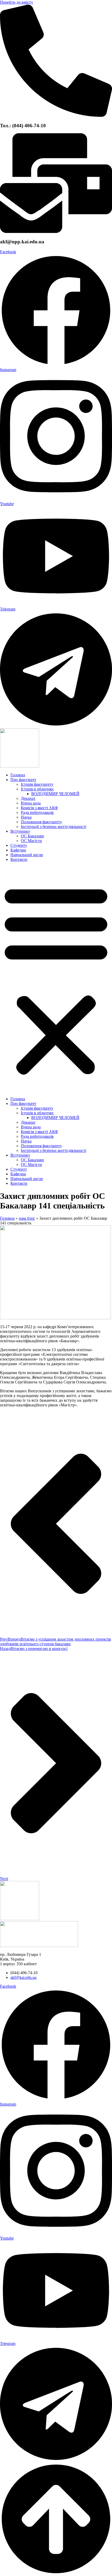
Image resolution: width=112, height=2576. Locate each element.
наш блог (27, 1218)
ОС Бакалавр (32, 836)
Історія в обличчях (37, 789)
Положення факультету (41, 822)
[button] (56, 979)
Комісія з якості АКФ (39, 808)
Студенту (19, 845)
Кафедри (18, 850)
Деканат (28, 798)
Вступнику (20, 831)
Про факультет (23, 780)
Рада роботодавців (37, 812)
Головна (18, 775)
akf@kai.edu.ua (23, 1977)
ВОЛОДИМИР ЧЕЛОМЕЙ (55, 794)
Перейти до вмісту (17, 2)
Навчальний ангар (27, 855)
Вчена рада (31, 803)
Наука (26, 817)
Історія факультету (37, 784)
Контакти (19, 859)
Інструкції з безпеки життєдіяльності (54, 827)
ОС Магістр (31, 841)
